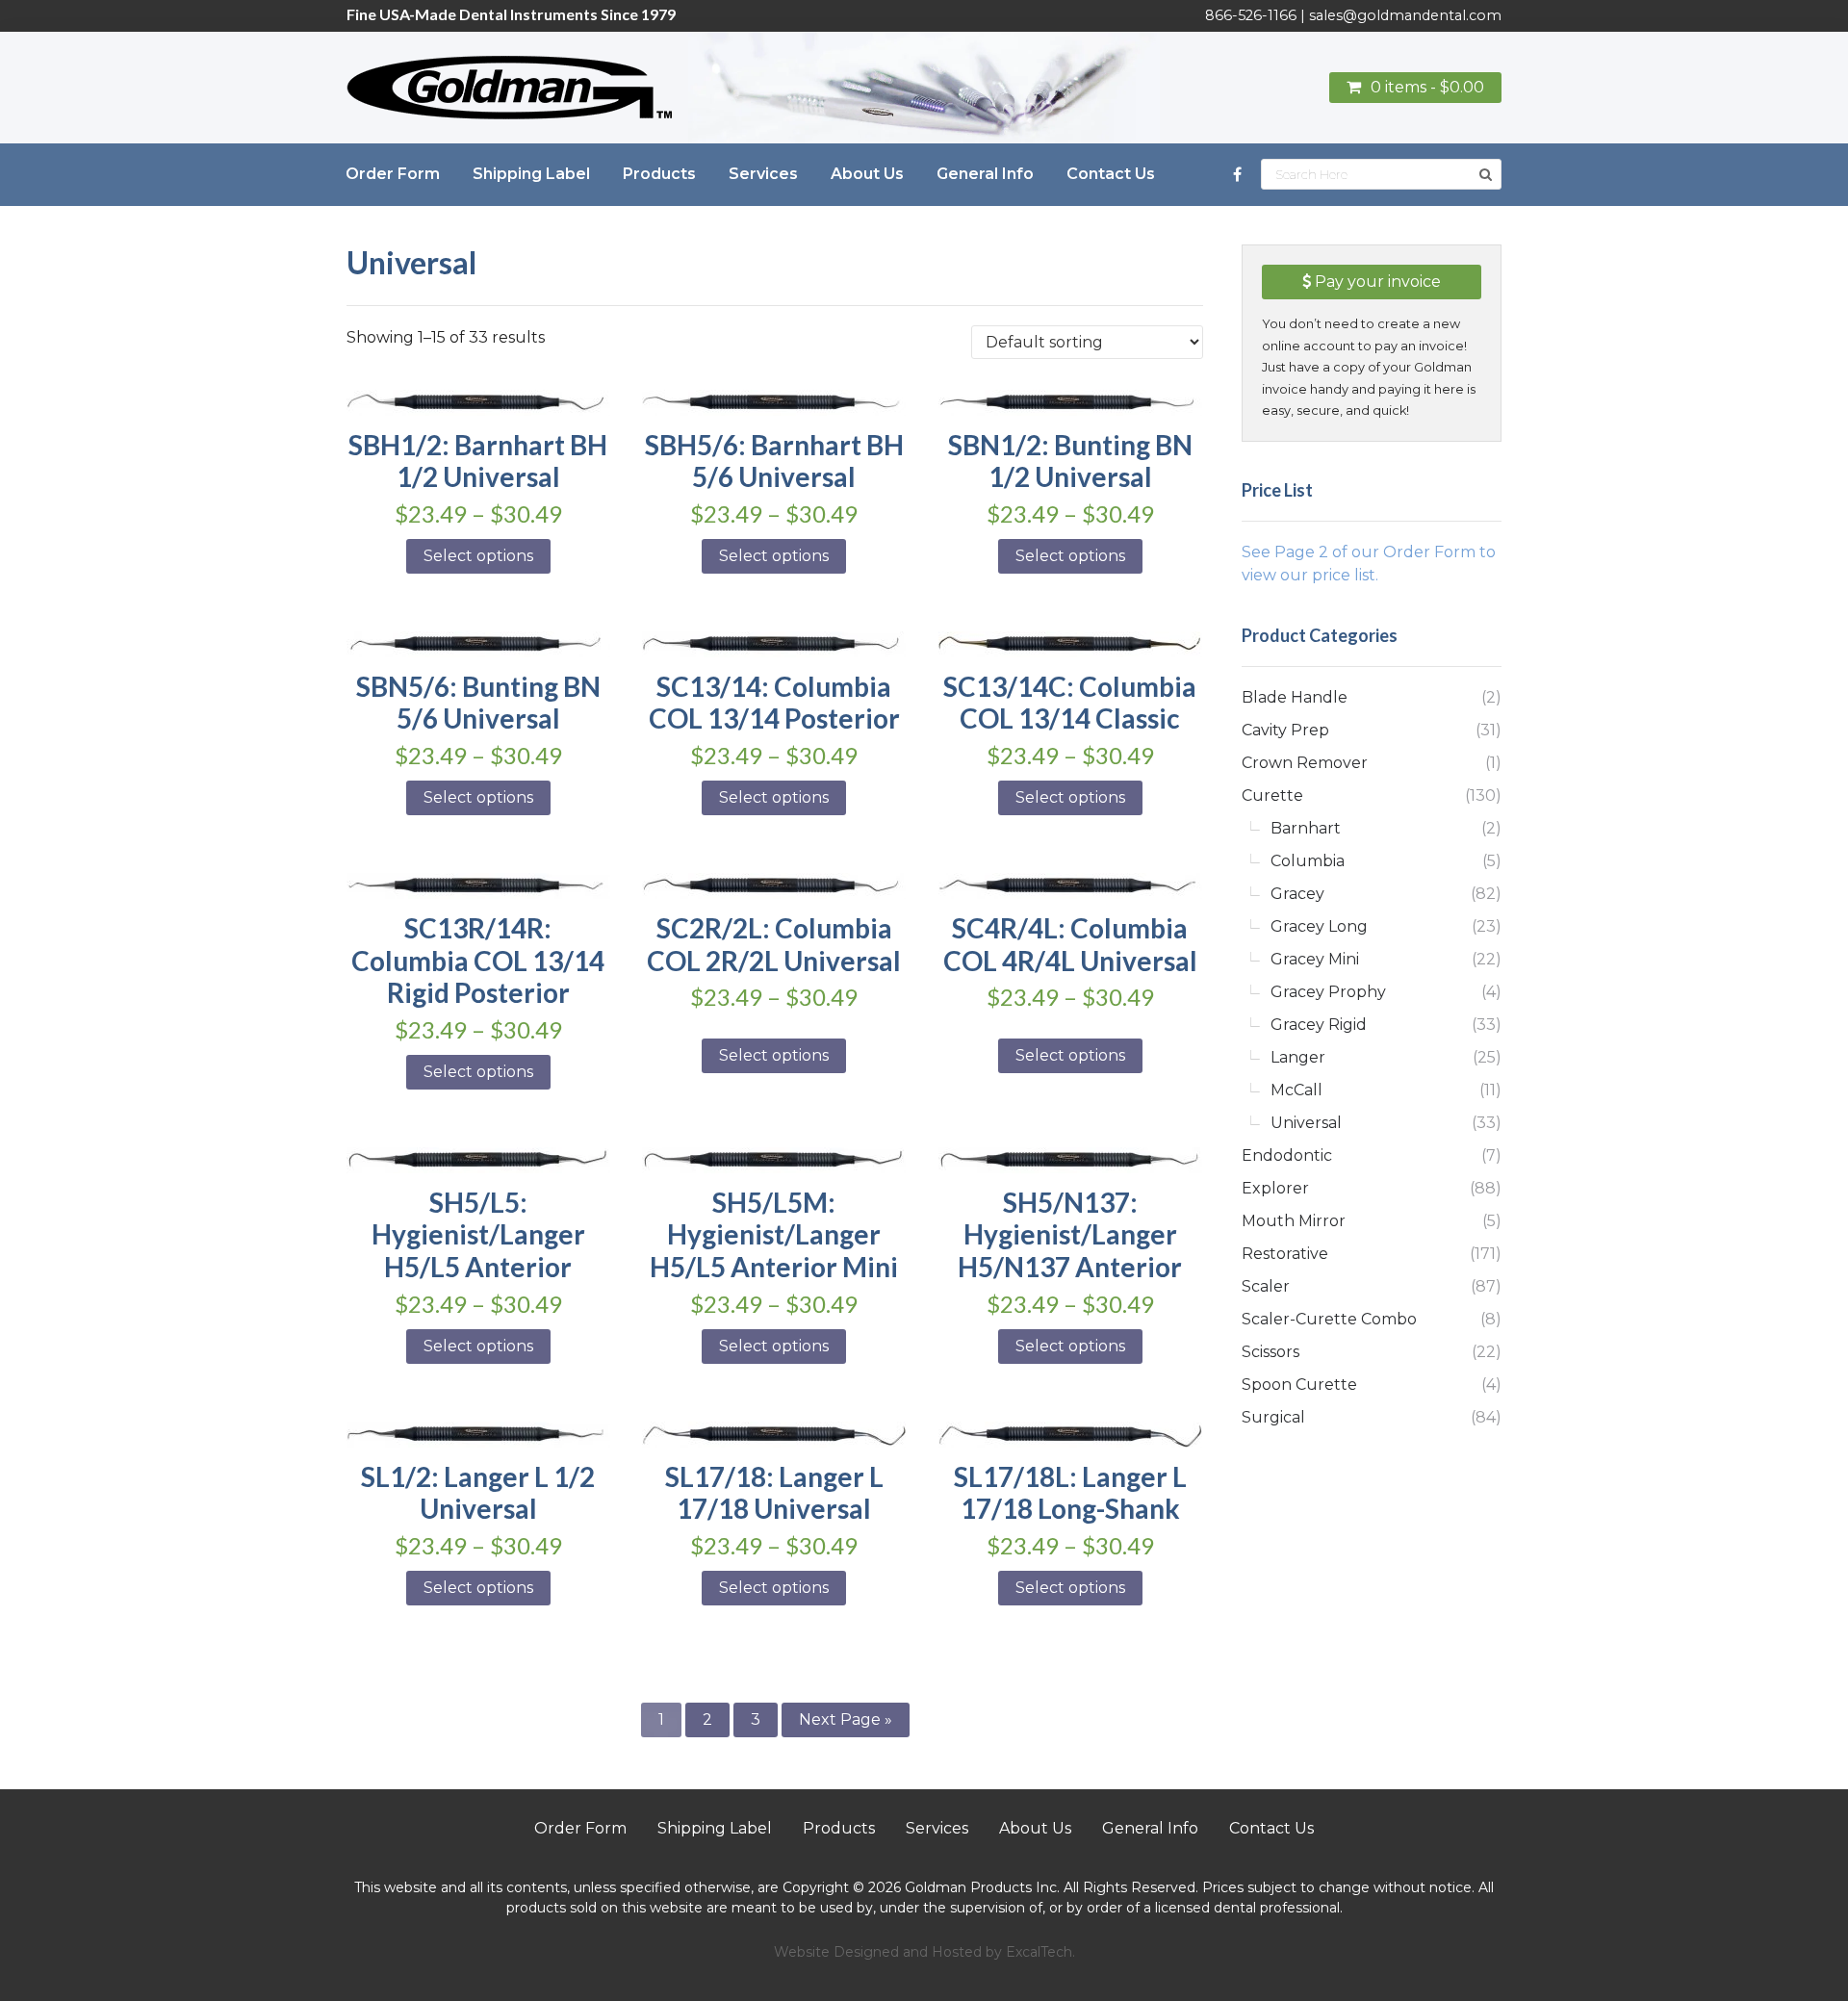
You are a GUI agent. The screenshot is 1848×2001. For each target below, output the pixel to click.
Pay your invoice (1376, 282)
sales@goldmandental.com (1405, 15)
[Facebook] (1237, 175)
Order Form (580, 1828)
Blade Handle (1295, 697)
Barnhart (1306, 828)
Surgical (1273, 1417)
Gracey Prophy (1328, 992)
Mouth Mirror (1294, 1221)
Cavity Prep (1285, 730)
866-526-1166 (1251, 15)
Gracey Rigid (1319, 1025)
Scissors (1270, 1352)
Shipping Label (715, 1828)
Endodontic (1287, 1155)
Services (937, 1828)
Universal (1306, 1123)
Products (839, 1828)
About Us (1035, 1828)
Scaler (1266, 1286)
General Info (1150, 1828)
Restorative (1285, 1254)
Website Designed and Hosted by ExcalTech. (924, 1952)
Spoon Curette (1299, 1385)
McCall (1296, 1090)
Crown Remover (1305, 763)
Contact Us (1271, 1828)
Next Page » (846, 1719)
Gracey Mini (1315, 959)
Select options (478, 556)
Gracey (1297, 894)
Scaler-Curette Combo (1329, 1319)
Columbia (1308, 861)
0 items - (1427, 87)
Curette (1272, 795)
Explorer (1275, 1188)
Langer (1298, 1057)
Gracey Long (1319, 926)
